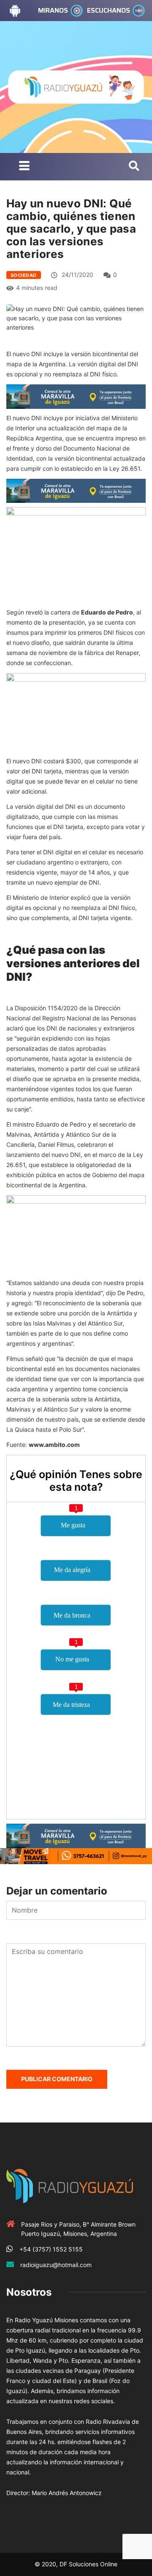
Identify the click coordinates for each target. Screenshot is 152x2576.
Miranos (53, 10)
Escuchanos (109, 10)
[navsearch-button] (134, 166)
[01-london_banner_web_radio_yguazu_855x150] (76, 396)
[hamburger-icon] (24, 167)
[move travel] (76, 1856)
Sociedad (24, 275)
